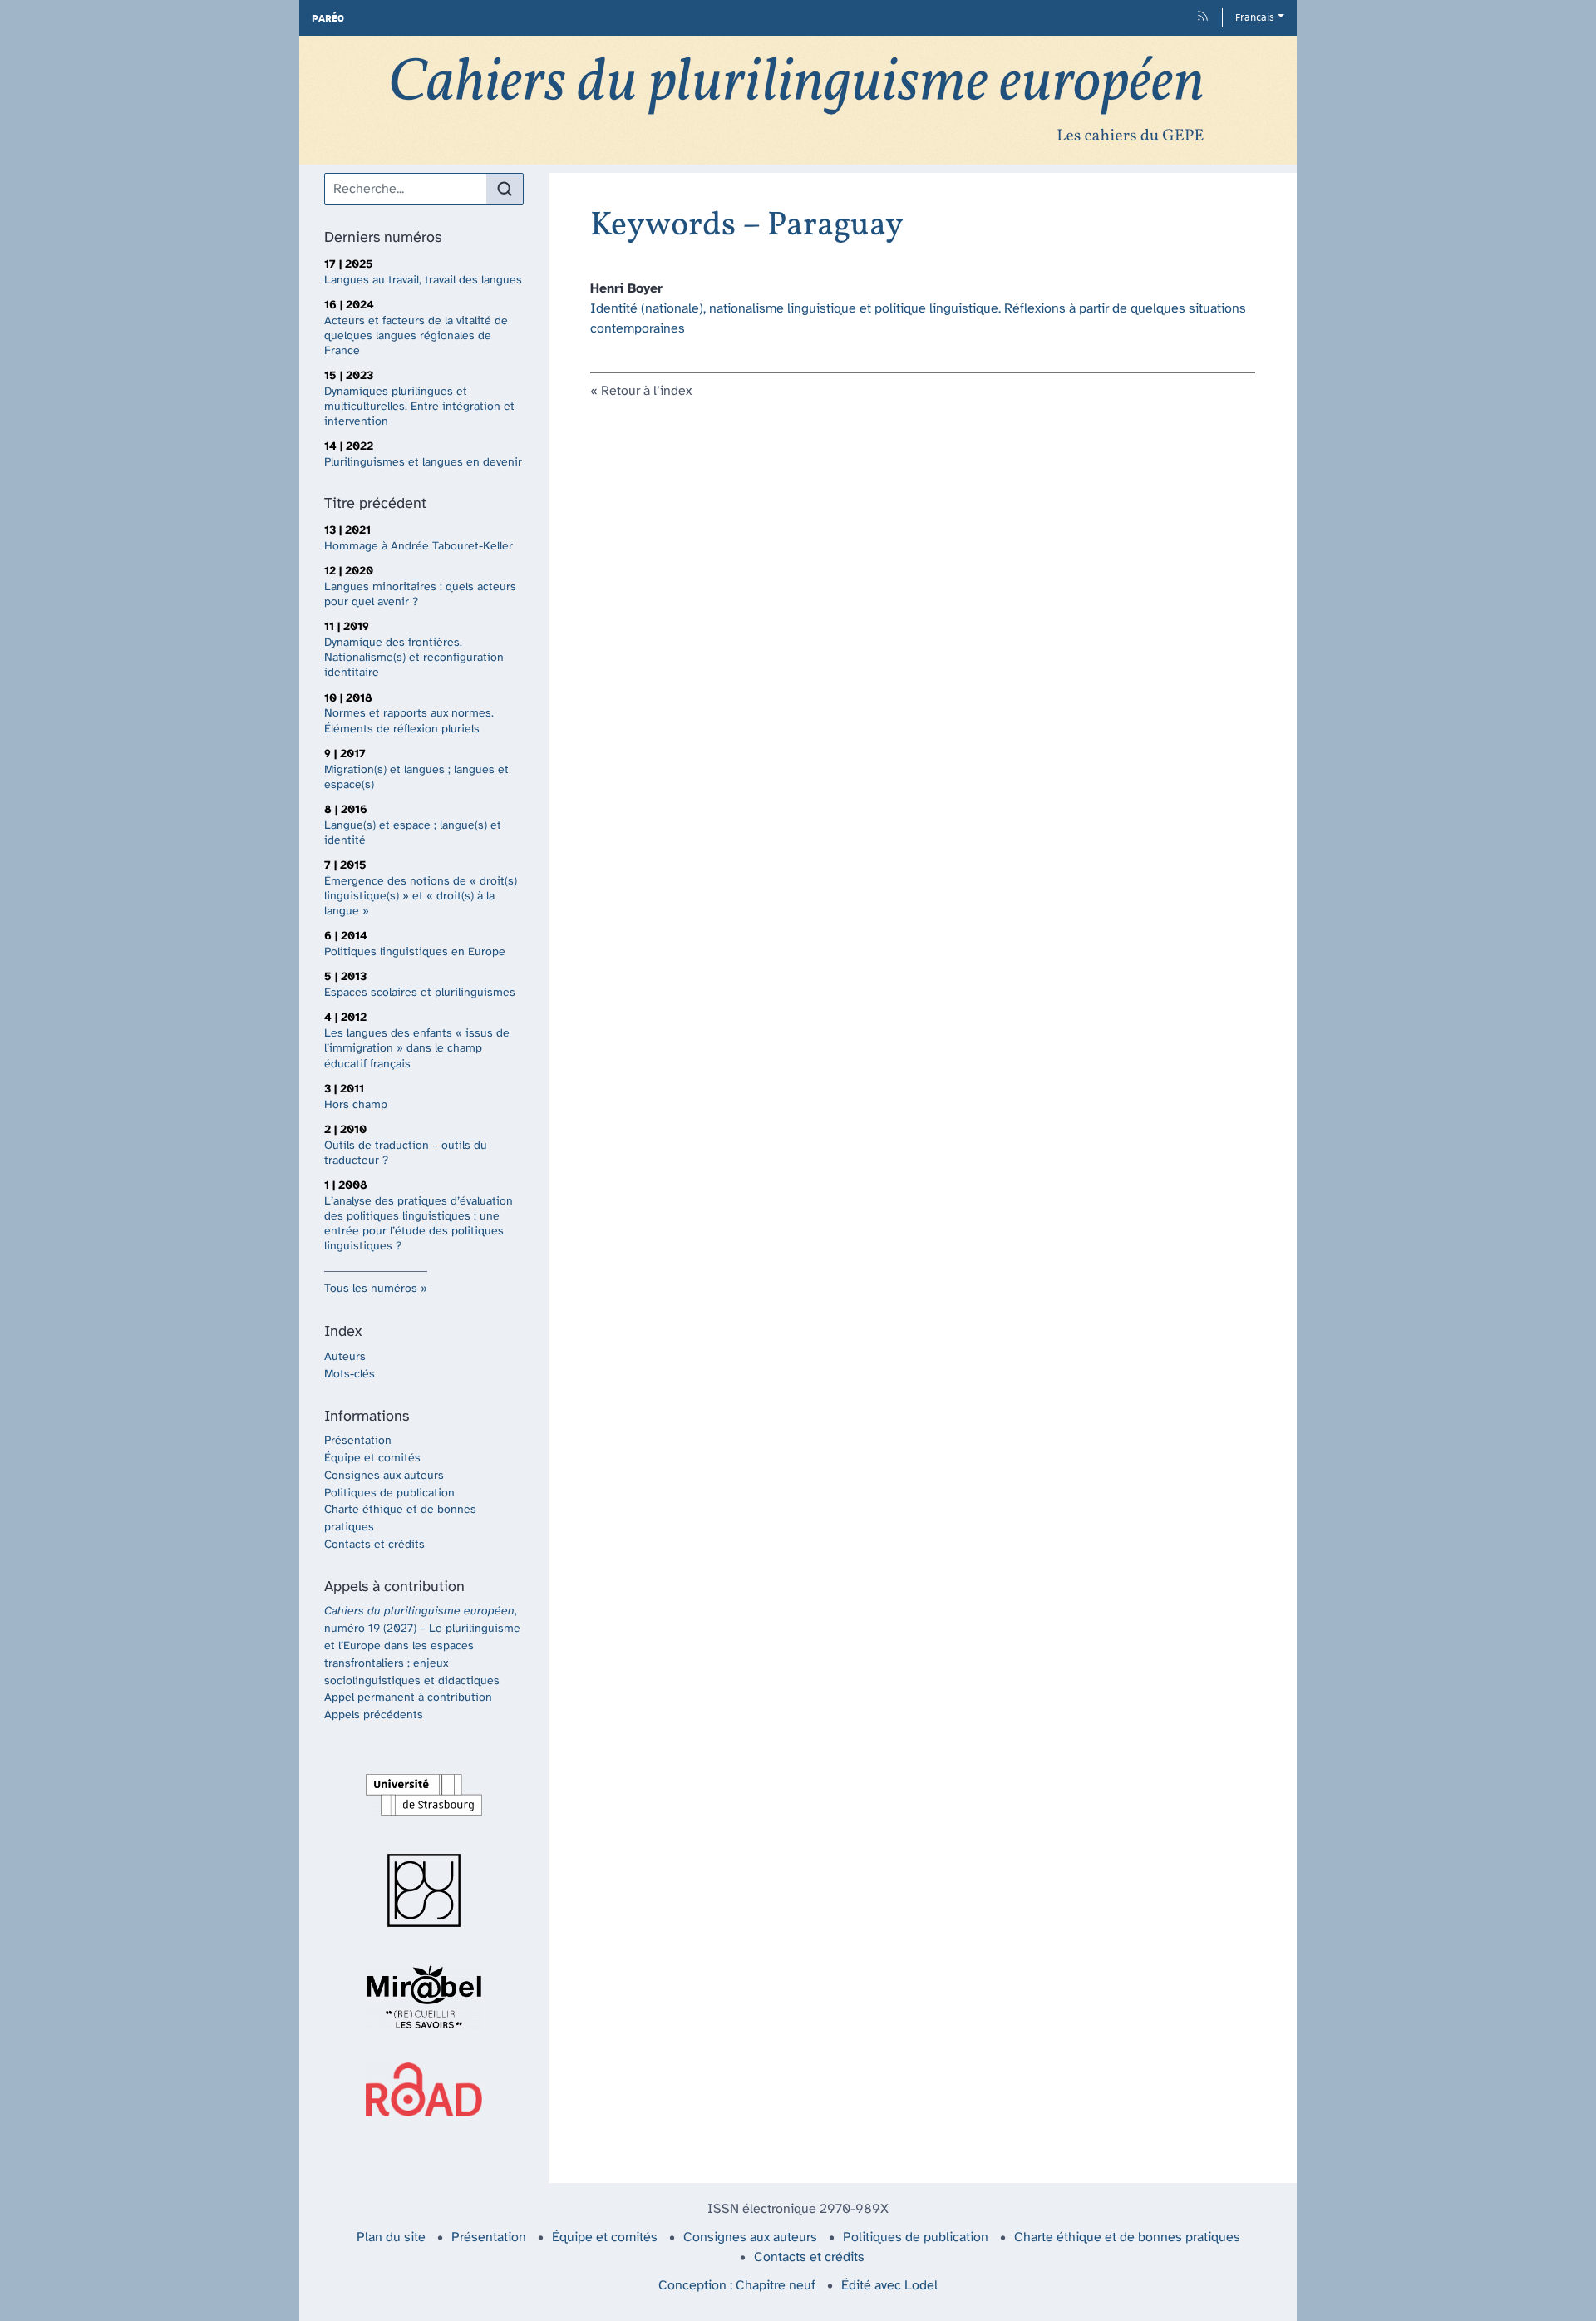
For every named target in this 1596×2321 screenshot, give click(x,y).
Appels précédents (374, 1715)
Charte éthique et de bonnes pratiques (1127, 2237)
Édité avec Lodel (889, 2286)
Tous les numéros (371, 1289)
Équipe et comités (372, 1459)
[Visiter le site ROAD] (424, 2089)
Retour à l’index (646, 391)
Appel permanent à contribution (408, 1698)
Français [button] (1255, 17)
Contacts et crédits (374, 1545)
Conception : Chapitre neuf (737, 2286)
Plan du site (391, 2237)
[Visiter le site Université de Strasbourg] (424, 1795)
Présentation (358, 1441)
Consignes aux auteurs (384, 1476)
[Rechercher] (505, 189)
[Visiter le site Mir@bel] (424, 1997)
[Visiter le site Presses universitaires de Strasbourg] (424, 1890)
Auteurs (345, 1357)
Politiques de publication (389, 1493)
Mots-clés (350, 1375)
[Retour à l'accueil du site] (798, 100)
